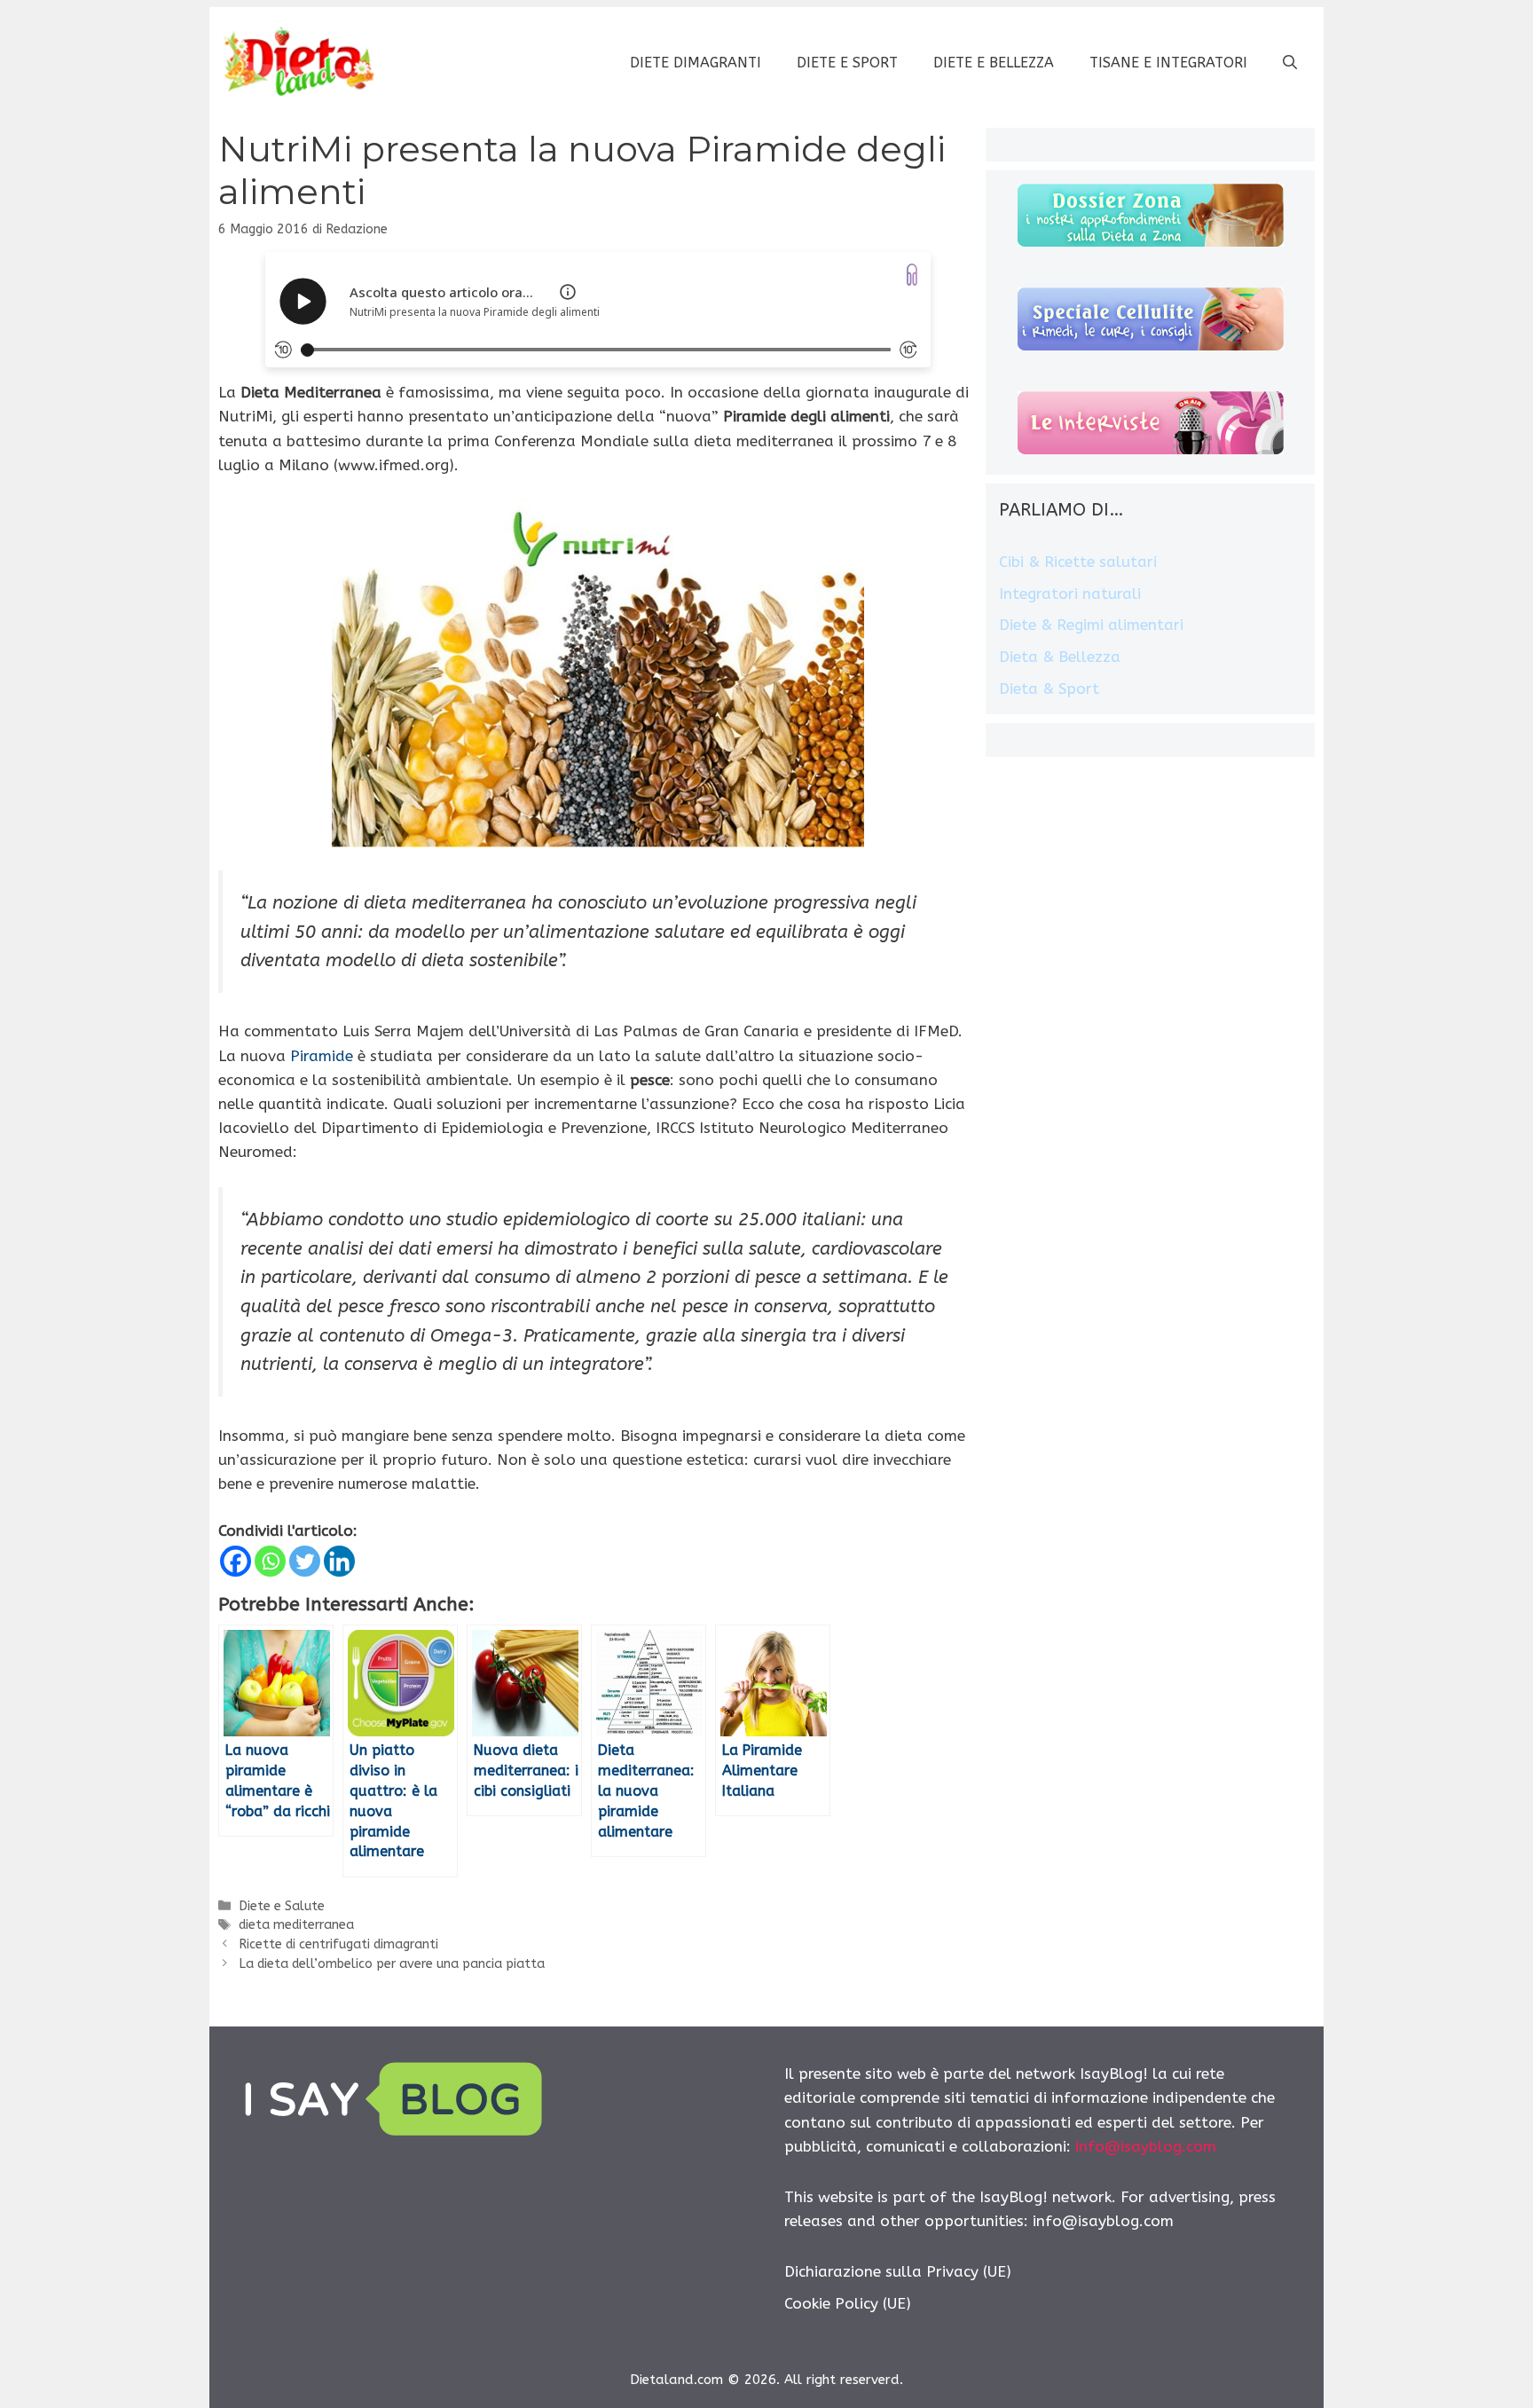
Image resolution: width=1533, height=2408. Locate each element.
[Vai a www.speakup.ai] (912, 275)
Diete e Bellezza (994, 63)
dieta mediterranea (296, 1925)
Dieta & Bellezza (1060, 657)
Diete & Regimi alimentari (1091, 625)
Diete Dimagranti (696, 63)
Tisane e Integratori (1168, 63)
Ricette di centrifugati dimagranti (338, 1944)
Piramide (322, 1056)
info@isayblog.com (1146, 2146)
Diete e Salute (282, 1906)
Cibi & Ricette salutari (1078, 562)
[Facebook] (236, 1561)
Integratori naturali (1070, 594)
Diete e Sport (847, 63)
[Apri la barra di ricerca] (1290, 63)
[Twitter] (305, 1561)
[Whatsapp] (270, 1561)
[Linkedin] (339, 1561)
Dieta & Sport (1049, 689)
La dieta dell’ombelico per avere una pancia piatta (392, 1964)
